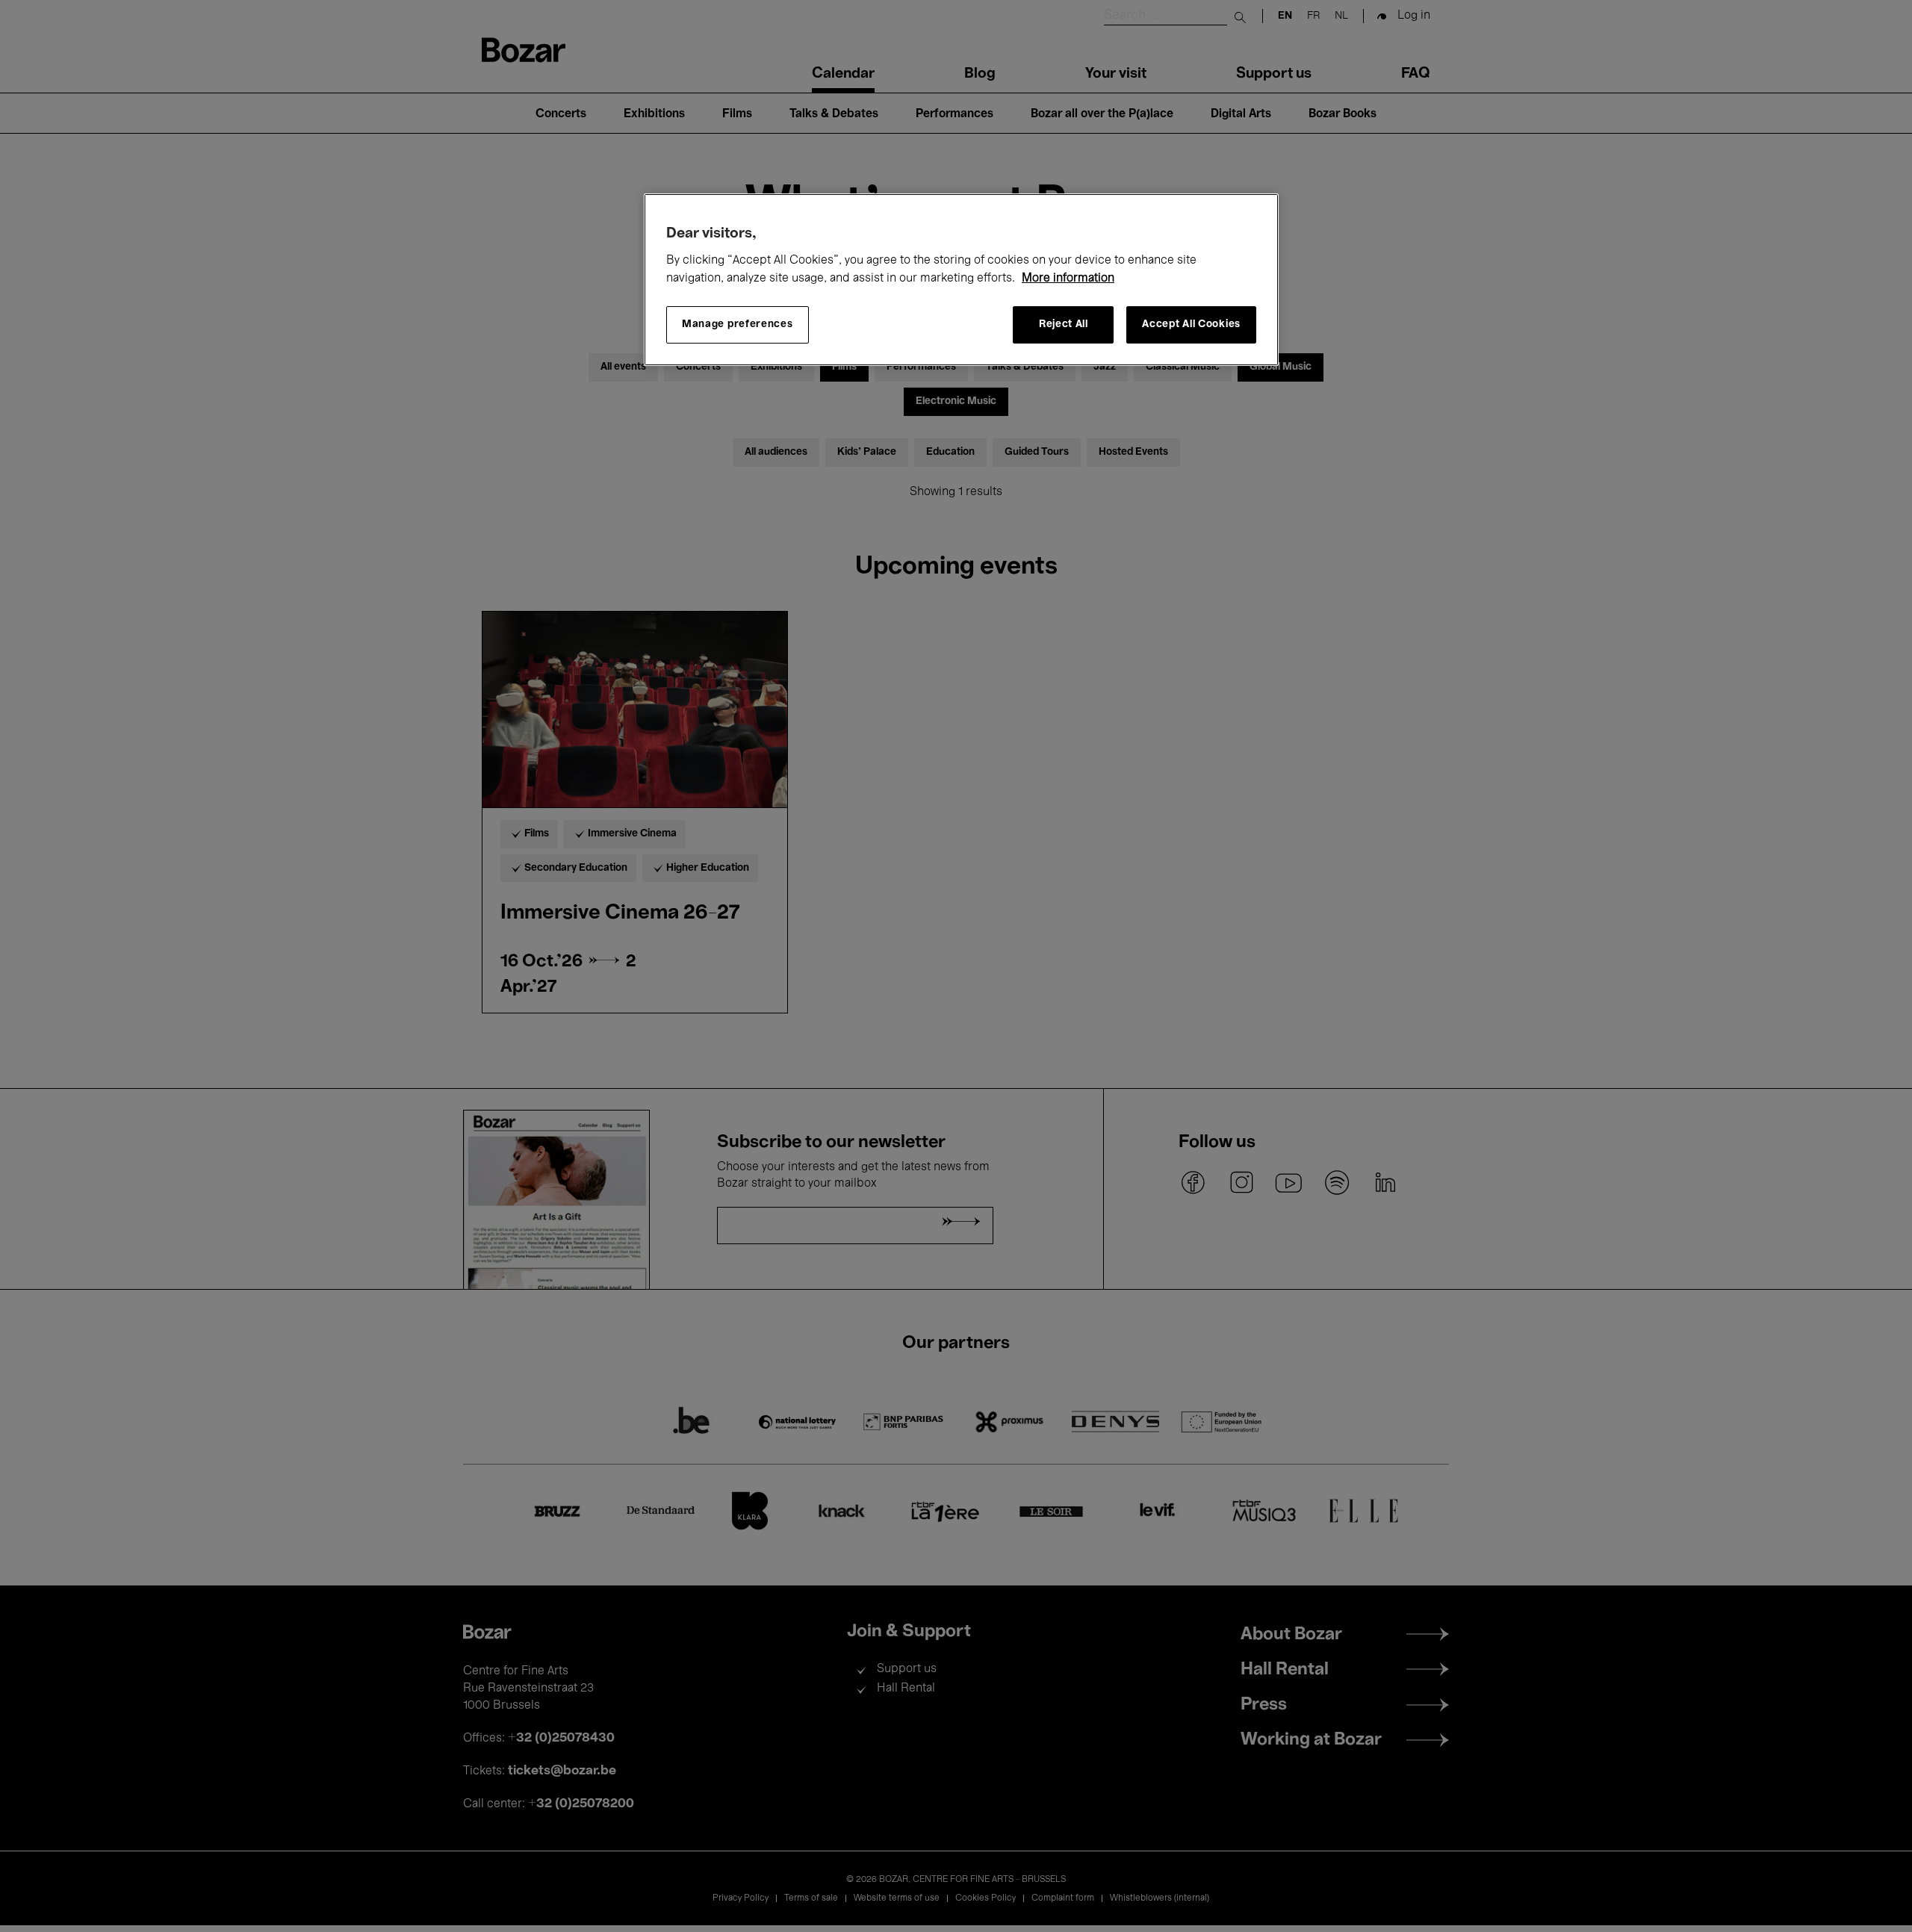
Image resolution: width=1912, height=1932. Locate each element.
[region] (961, 280)
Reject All (1064, 324)
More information (1068, 279)
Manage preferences (738, 324)
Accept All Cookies (1191, 324)
